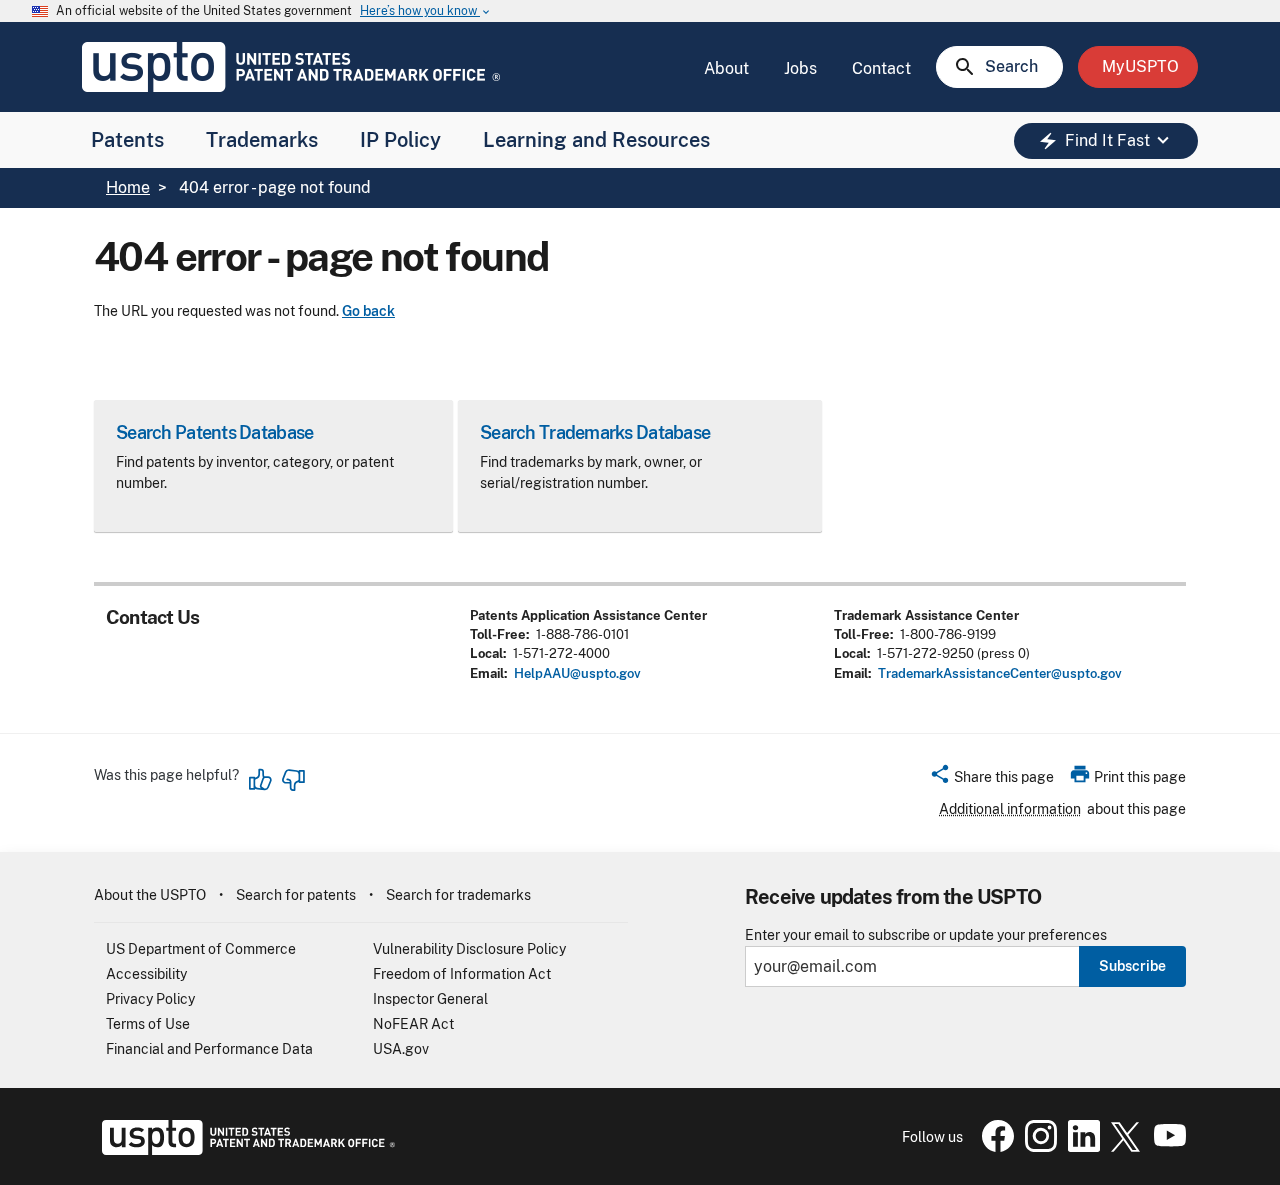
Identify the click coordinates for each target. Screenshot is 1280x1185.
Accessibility (146, 974)
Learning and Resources (596, 140)
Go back (368, 311)
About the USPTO (150, 895)
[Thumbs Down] (293, 780)
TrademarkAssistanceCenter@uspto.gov (1000, 673)
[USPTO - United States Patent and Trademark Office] (244, 1150)
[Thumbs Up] (261, 780)
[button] (991, 780)
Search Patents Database (214, 432)
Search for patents (296, 895)
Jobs (800, 68)
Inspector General (430, 999)
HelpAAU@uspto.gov (577, 673)
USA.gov (401, 1049)
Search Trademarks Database (595, 432)
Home (128, 187)
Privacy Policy (150, 999)
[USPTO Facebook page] (994, 1147)
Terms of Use (148, 1024)
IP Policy (400, 140)
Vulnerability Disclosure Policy (469, 949)
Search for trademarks (458, 895)
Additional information (1010, 809)
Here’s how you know (426, 11)
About (726, 68)
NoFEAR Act (413, 1024)
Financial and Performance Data (209, 1049)
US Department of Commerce (201, 949)
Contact (881, 68)
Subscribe (1132, 966)
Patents (127, 140)
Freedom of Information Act (462, 974)
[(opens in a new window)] (1037, 1147)
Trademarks (262, 140)
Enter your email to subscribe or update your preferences (926, 935)
